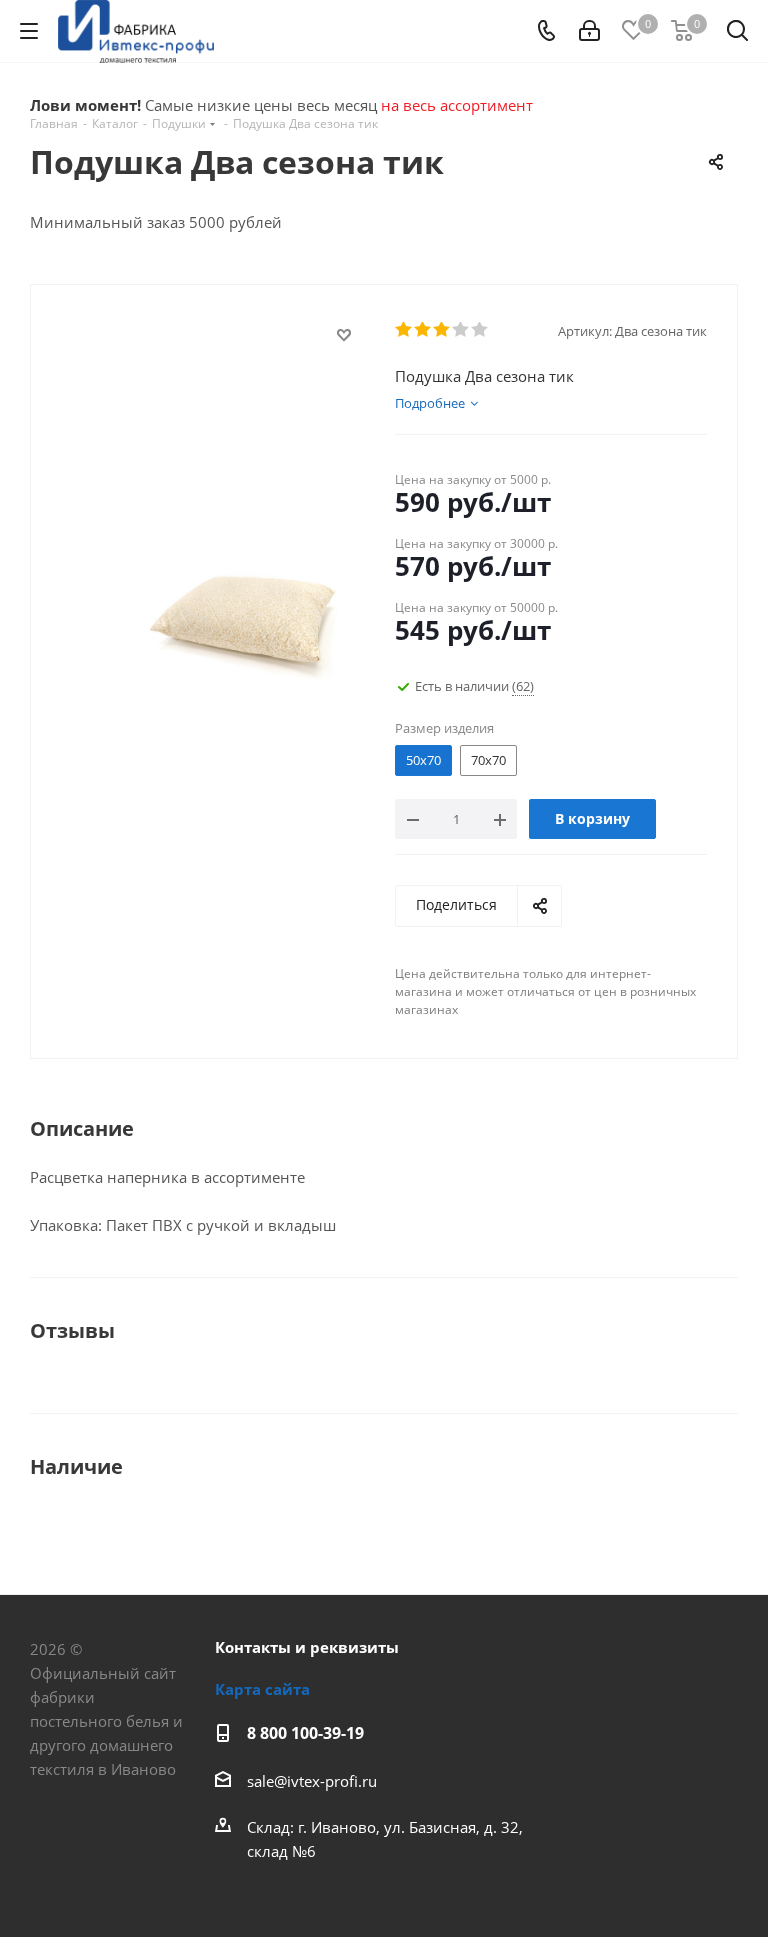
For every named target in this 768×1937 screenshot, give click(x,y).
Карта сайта (262, 1689)
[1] (404, 330)
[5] (480, 330)
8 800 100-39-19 (305, 1733)
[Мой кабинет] (589, 31)
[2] (423, 330)
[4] (461, 330)
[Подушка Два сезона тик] (243, 613)
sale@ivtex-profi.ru (312, 1781)
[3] (442, 330)
